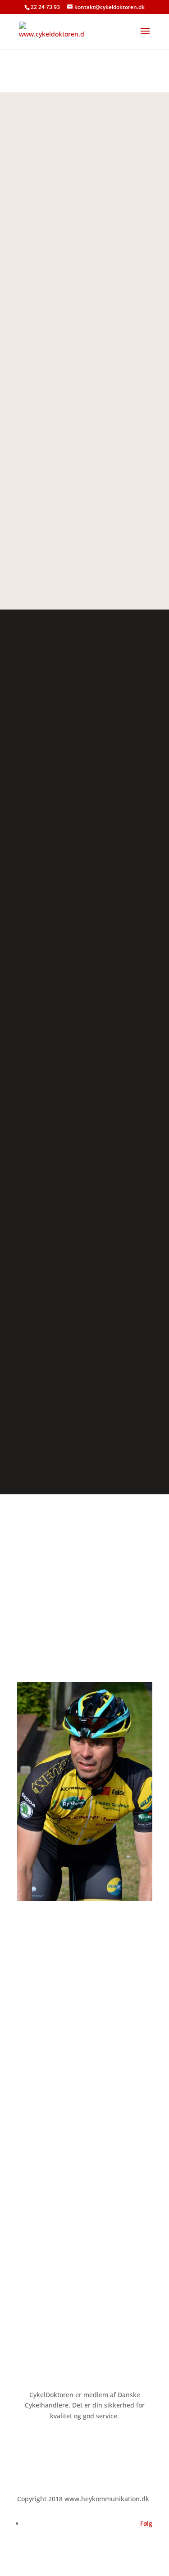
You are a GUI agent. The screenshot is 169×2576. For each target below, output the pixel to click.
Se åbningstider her (47, 2312)
